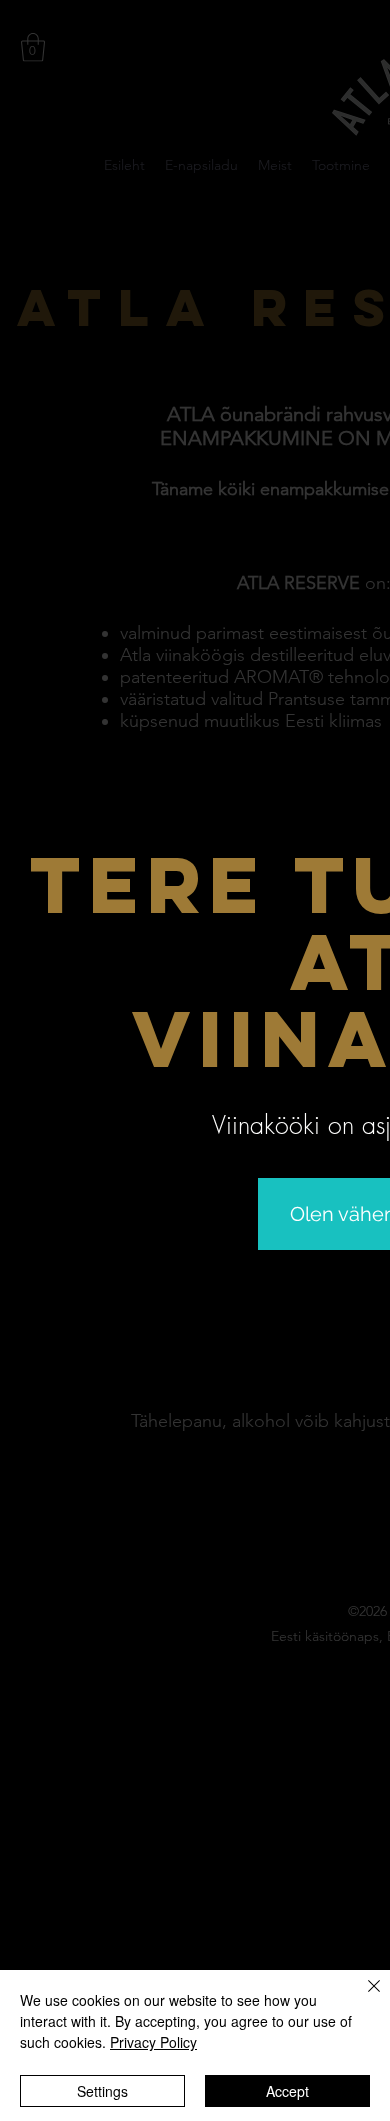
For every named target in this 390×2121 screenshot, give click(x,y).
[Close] (362, 1998)
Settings (102, 2091)
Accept (287, 2091)
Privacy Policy (153, 2042)
